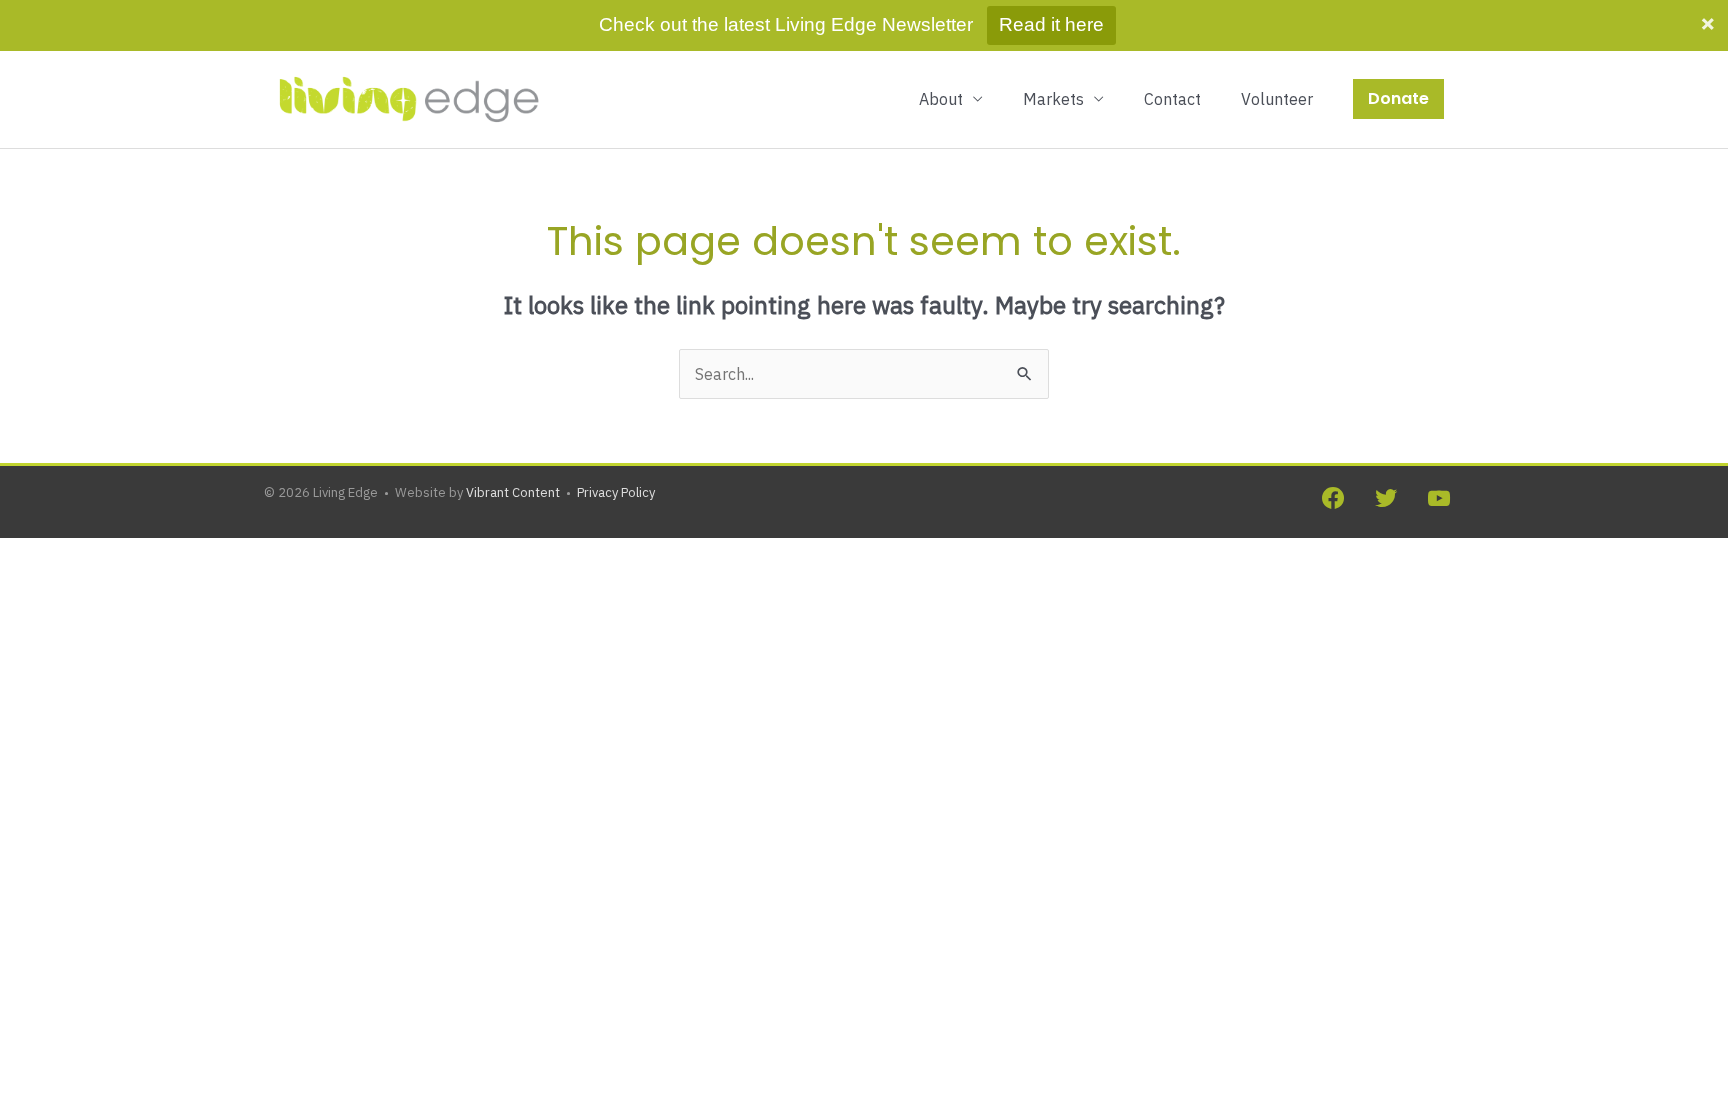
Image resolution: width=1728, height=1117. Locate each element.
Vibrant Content (513, 492)
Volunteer (1277, 99)
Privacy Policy (616, 492)
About (941, 99)
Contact (1172, 99)
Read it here (1051, 24)
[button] (1398, 99)
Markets (1053, 99)
